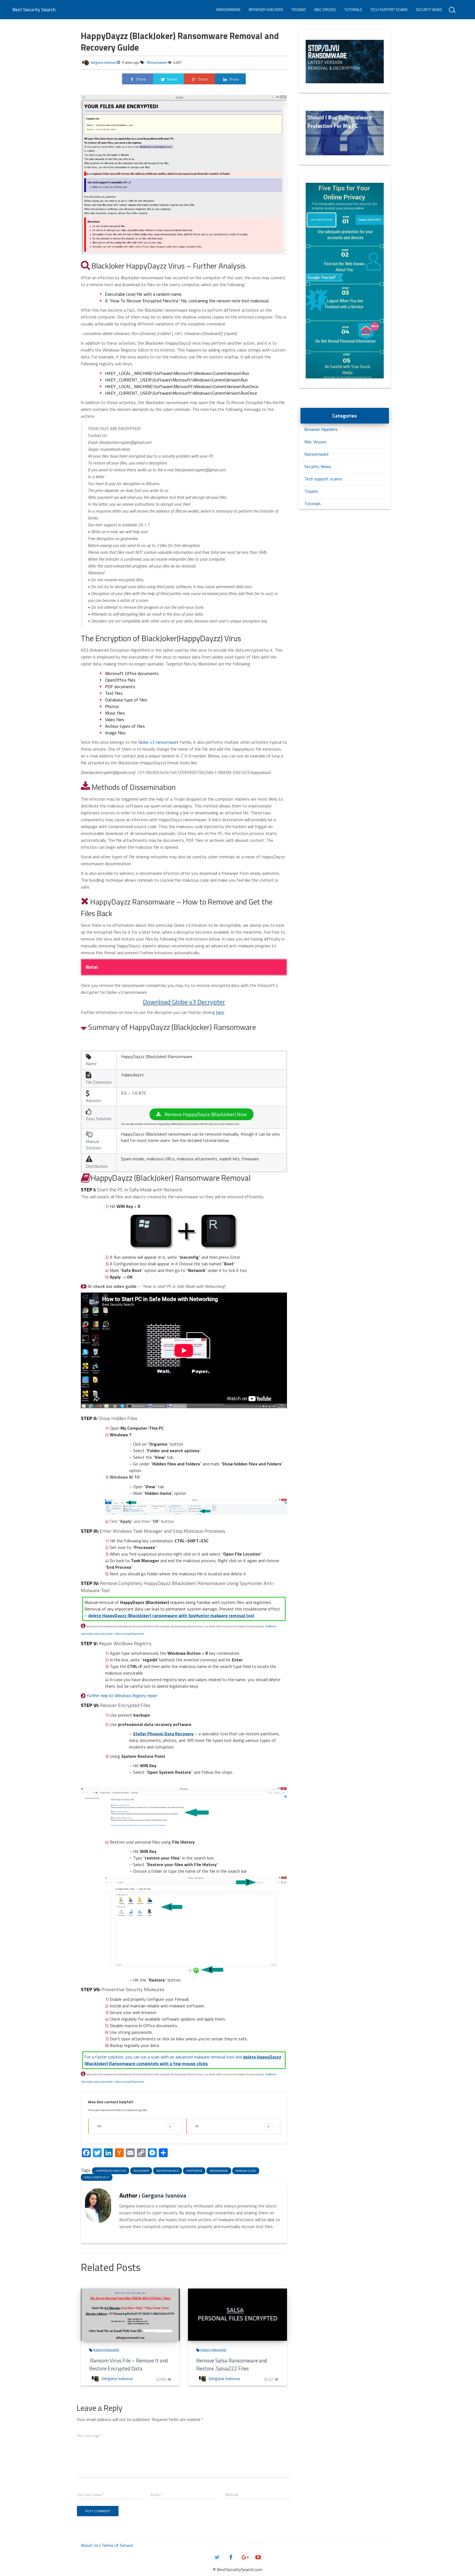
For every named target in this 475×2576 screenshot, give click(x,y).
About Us (90, 2545)
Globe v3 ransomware (158, 742)
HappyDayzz (194, 2171)
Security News (429, 10)
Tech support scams (389, 10)
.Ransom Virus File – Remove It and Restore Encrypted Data (129, 2364)
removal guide (246, 2171)
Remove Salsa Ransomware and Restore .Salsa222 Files (232, 2364)
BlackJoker (141, 2171)
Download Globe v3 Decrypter (184, 1002)
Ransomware (228, 10)
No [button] (232, 2126)
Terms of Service (117, 2545)
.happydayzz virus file (111, 2171)
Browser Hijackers (266, 10)
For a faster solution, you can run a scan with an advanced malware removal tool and (183, 2060)
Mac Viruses (325, 10)
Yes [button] (134, 2126)
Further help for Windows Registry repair (122, 1695)
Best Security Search (34, 9)
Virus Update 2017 (97, 2177)
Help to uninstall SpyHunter (129, 1634)
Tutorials (353, 10)
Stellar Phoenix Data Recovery (163, 1734)
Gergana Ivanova (103, 62)
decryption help (168, 2171)
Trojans (299, 10)
